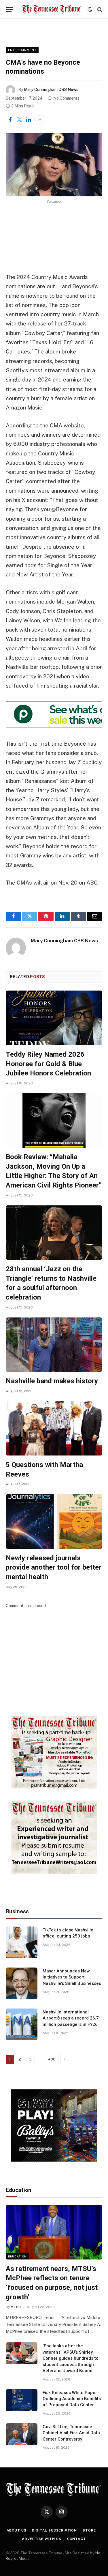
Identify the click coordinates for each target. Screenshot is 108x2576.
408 (52, 2059)
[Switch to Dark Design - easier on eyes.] (90, 10)
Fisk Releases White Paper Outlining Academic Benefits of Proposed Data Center (72, 2399)
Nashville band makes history (52, 1381)
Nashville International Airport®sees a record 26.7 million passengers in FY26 (71, 2018)
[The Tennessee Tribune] (52, 9)
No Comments (66, 98)
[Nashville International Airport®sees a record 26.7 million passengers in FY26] (22, 2024)
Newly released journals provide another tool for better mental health (54, 1567)
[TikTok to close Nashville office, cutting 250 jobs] (22, 1942)
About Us (17, 2530)
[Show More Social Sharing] (40, 120)
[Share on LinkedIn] (29, 120)
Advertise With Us (41, 2539)
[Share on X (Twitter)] (19, 120)
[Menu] (10, 9)
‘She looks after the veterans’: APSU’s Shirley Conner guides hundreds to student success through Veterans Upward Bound (71, 2358)
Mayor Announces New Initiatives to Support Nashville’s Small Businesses (72, 1977)
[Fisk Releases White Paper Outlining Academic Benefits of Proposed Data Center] (22, 2400)
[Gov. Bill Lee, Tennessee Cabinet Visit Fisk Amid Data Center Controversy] (22, 2434)
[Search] (99, 9)
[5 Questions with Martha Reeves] (54, 1428)
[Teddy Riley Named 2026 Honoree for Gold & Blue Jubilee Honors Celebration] (54, 1018)
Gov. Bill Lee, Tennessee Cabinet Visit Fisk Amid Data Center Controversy (71, 2433)
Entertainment (22, 50)
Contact (77, 2539)
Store (89, 2530)
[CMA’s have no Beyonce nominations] (54, 165)
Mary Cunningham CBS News (51, 90)
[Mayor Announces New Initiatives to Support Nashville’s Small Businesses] (22, 1983)
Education (17, 2256)
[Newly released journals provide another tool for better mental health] (54, 1521)
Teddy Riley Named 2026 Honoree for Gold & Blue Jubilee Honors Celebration (48, 1064)
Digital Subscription (54, 2530)
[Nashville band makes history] (54, 1345)
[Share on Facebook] (10, 120)
